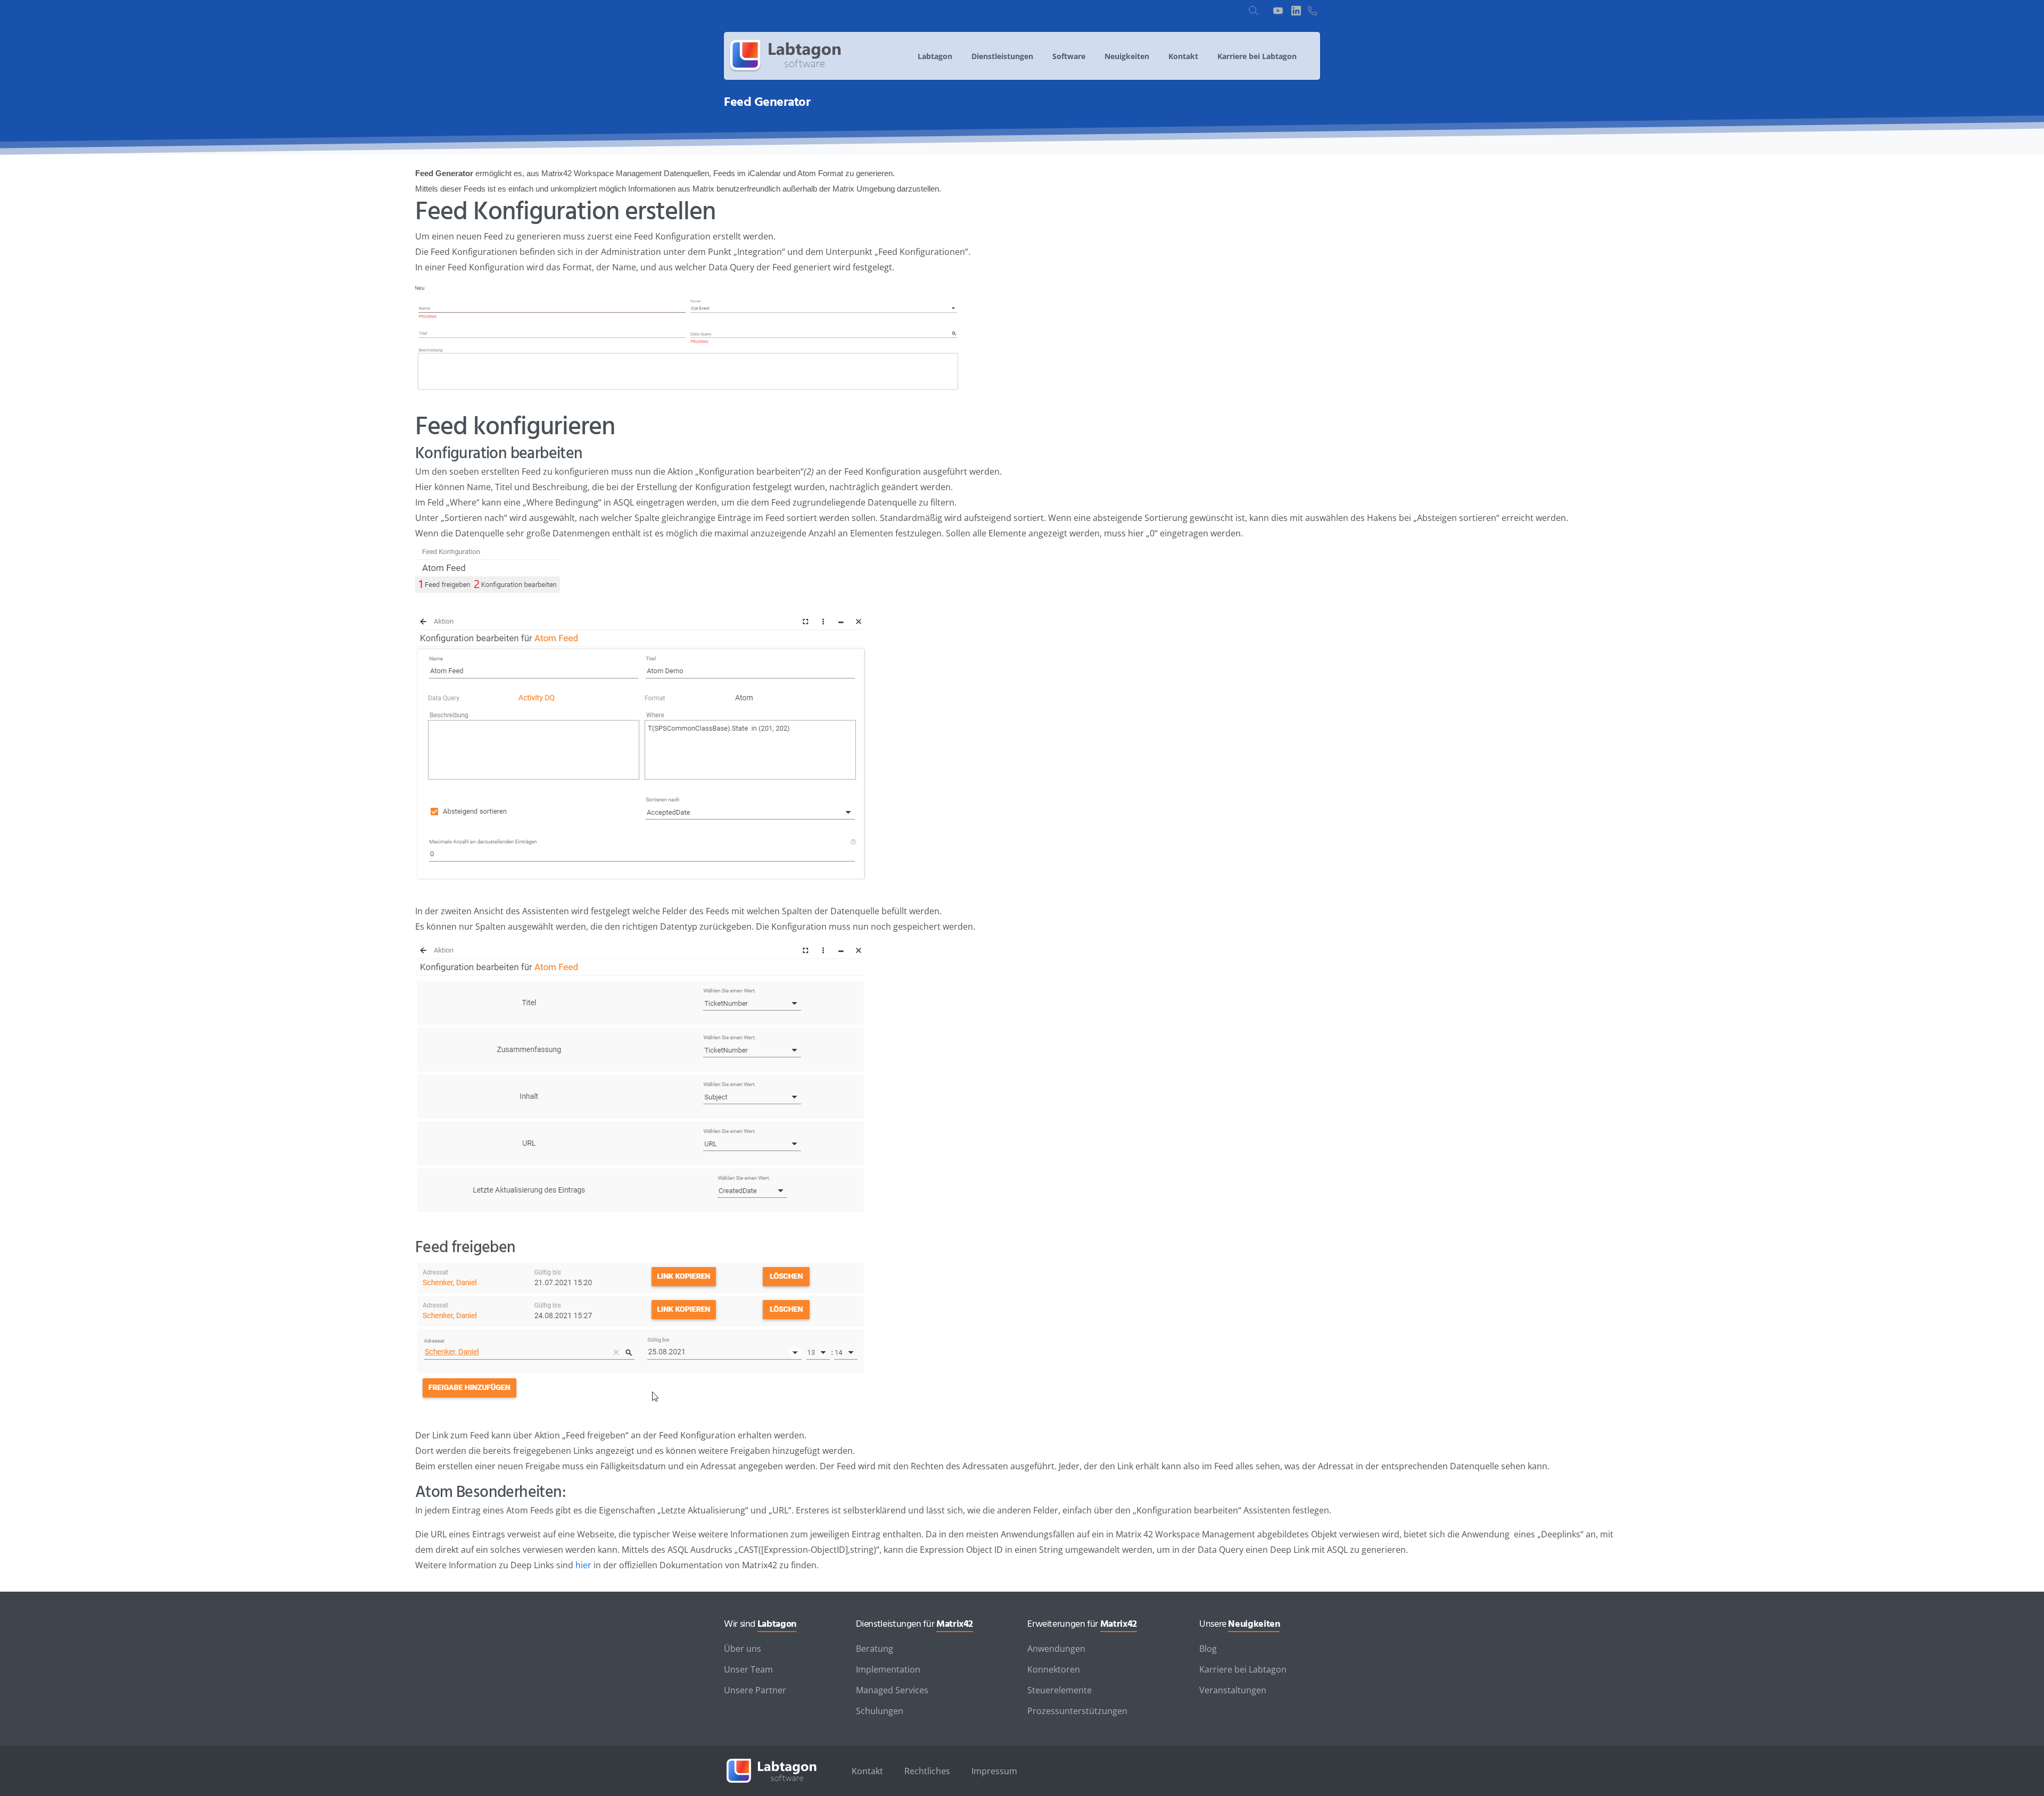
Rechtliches (927, 1771)
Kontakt (867, 1771)
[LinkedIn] (1296, 11)
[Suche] (1254, 11)
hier (583, 1565)
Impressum (994, 1771)
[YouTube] (1278, 11)
